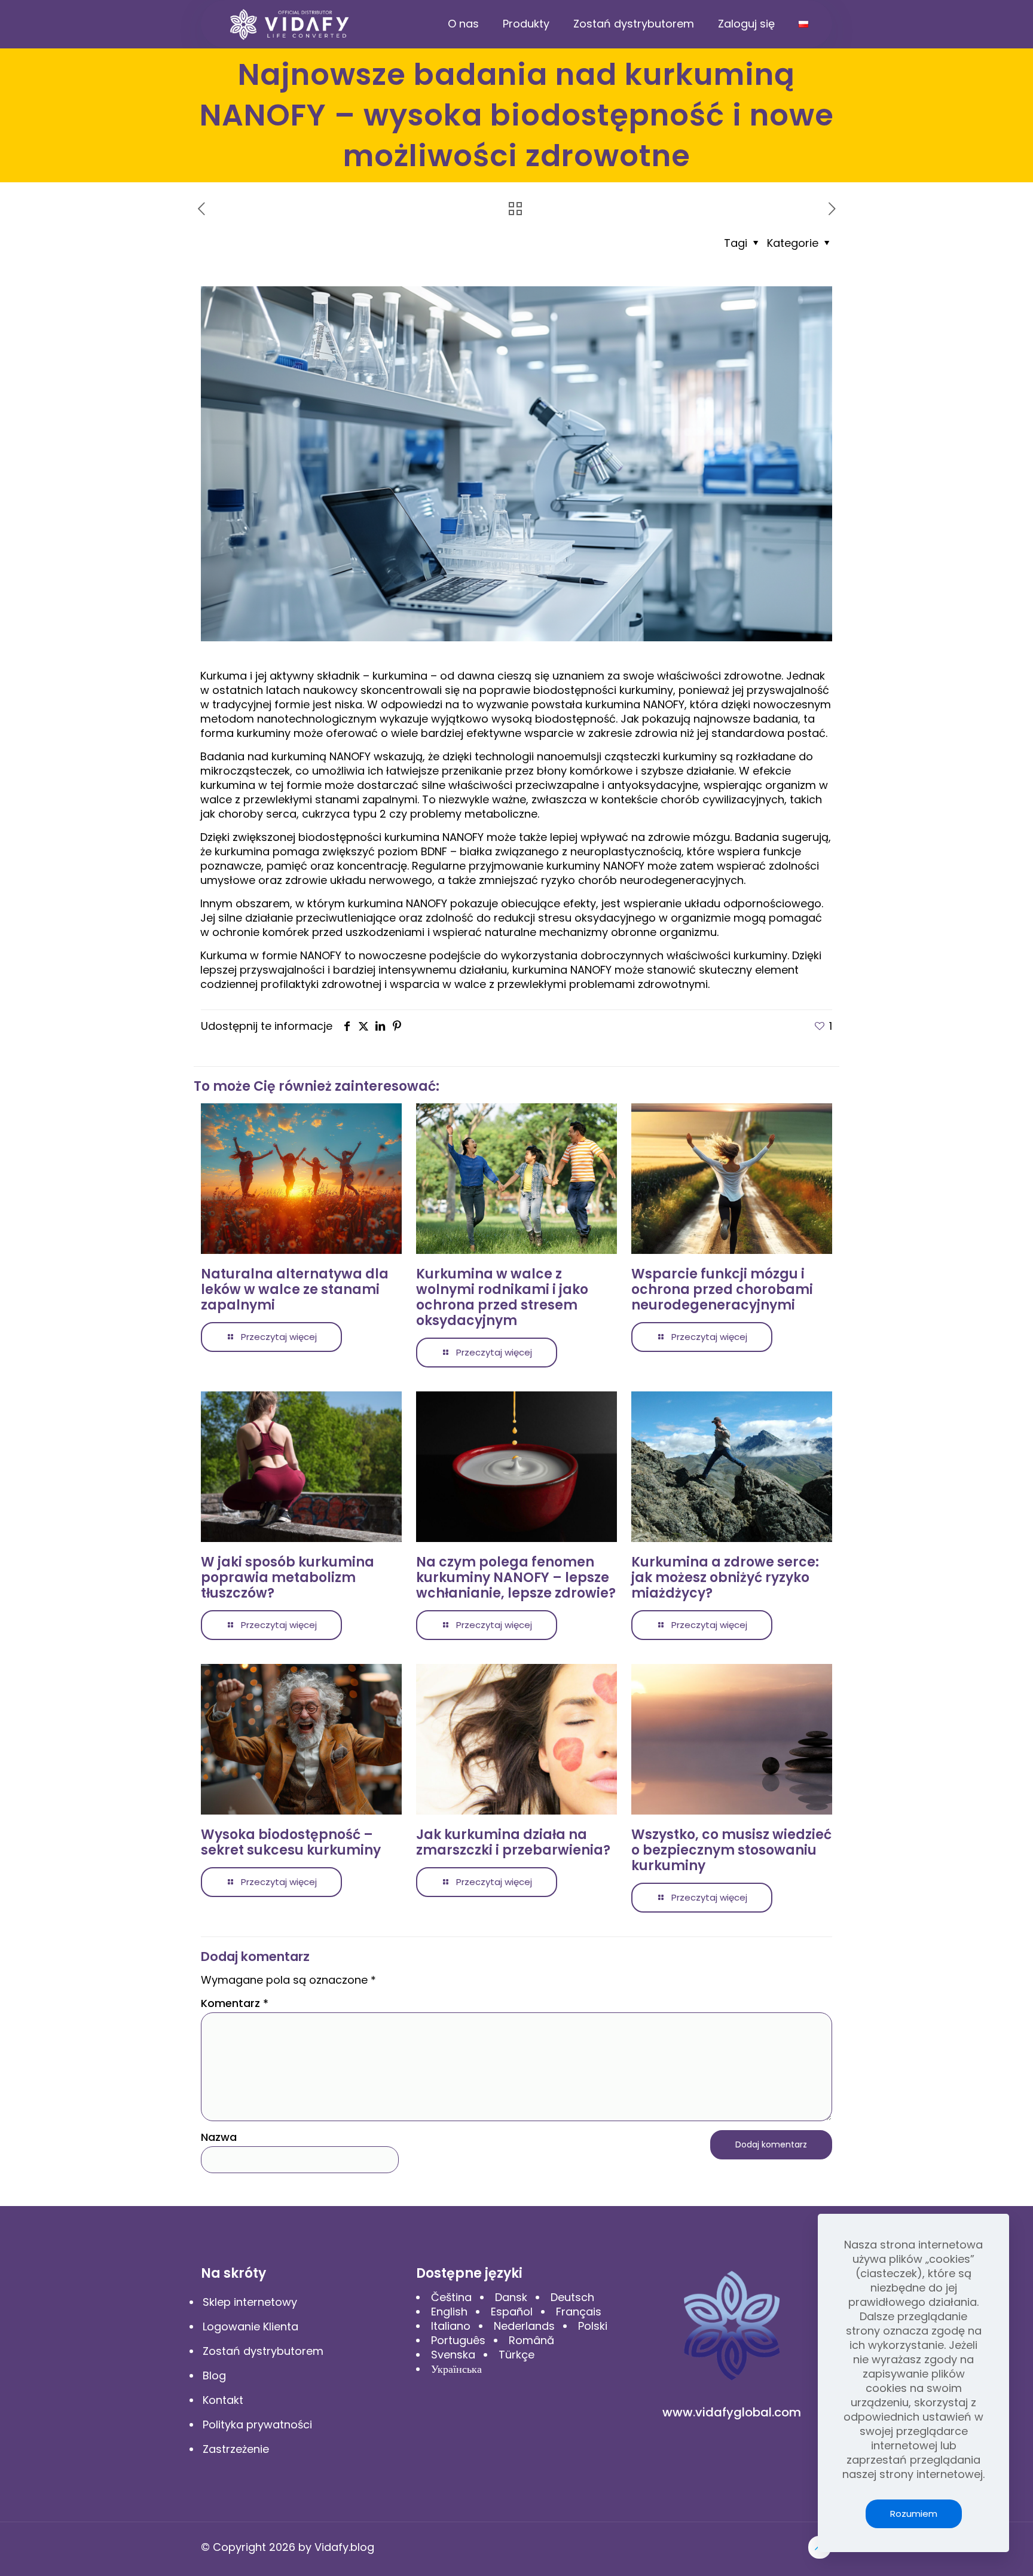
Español (512, 2312)
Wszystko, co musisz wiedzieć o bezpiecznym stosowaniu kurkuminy (731, 1850)
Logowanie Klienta (250, 2326)
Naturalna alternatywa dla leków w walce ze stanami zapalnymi (295, 1289)
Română (531, 2340)
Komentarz (235, 2003)
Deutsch (572, 2297)
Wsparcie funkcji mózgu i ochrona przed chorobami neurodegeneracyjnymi (722, 1289)
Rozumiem (914, 2514)
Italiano (451, 2326)
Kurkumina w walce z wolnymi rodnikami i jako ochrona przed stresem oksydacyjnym (502, 1297)
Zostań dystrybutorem (263, 2351)
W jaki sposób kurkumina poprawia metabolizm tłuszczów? (288, 1578)
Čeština (451, 2297)
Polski (593, 2326)
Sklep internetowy (250, 2302)
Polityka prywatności (257, 2424)
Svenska (453, 2355)
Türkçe (516, 2355)
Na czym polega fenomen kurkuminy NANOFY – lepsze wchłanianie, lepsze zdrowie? (516, 1578)
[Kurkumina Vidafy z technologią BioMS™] (290, 24)
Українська (456, 2369)
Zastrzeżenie (236, 2449)
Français (579, 2312)
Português (458, 2340)
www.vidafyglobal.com (732, 2412)
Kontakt (223, 2400)
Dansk (511, 2297)
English (449, 2312)
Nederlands (524, 2326)
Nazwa (219, 2137)
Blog (214, 2375)
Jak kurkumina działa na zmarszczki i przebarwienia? (513, 1842)
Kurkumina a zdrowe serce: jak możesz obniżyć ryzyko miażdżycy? (725, 1578)
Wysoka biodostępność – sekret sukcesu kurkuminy (291, 1842)
